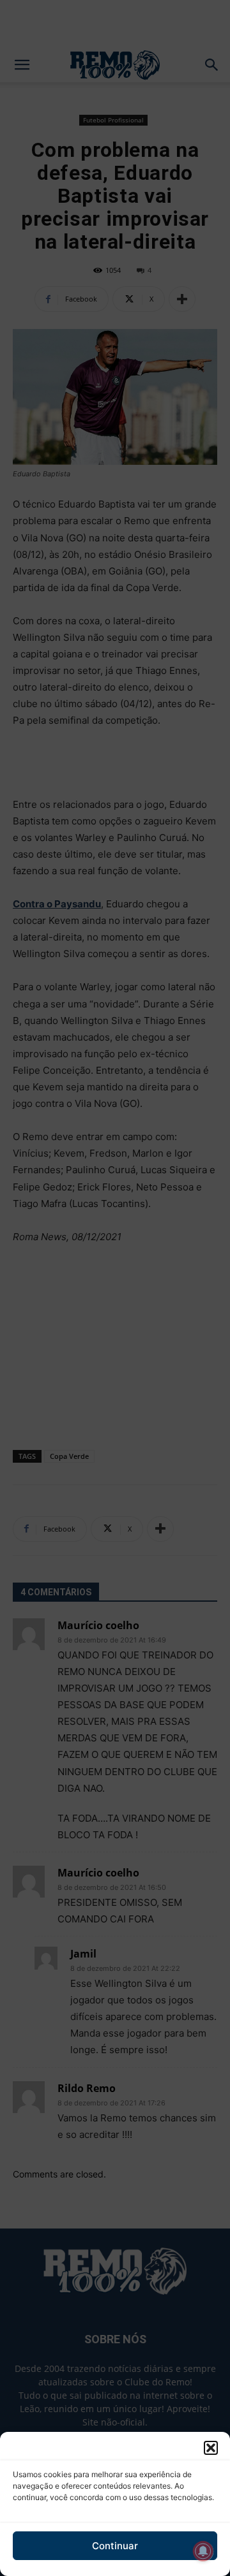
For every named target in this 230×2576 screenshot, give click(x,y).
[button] (211, 2448)
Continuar (115, 2546)
